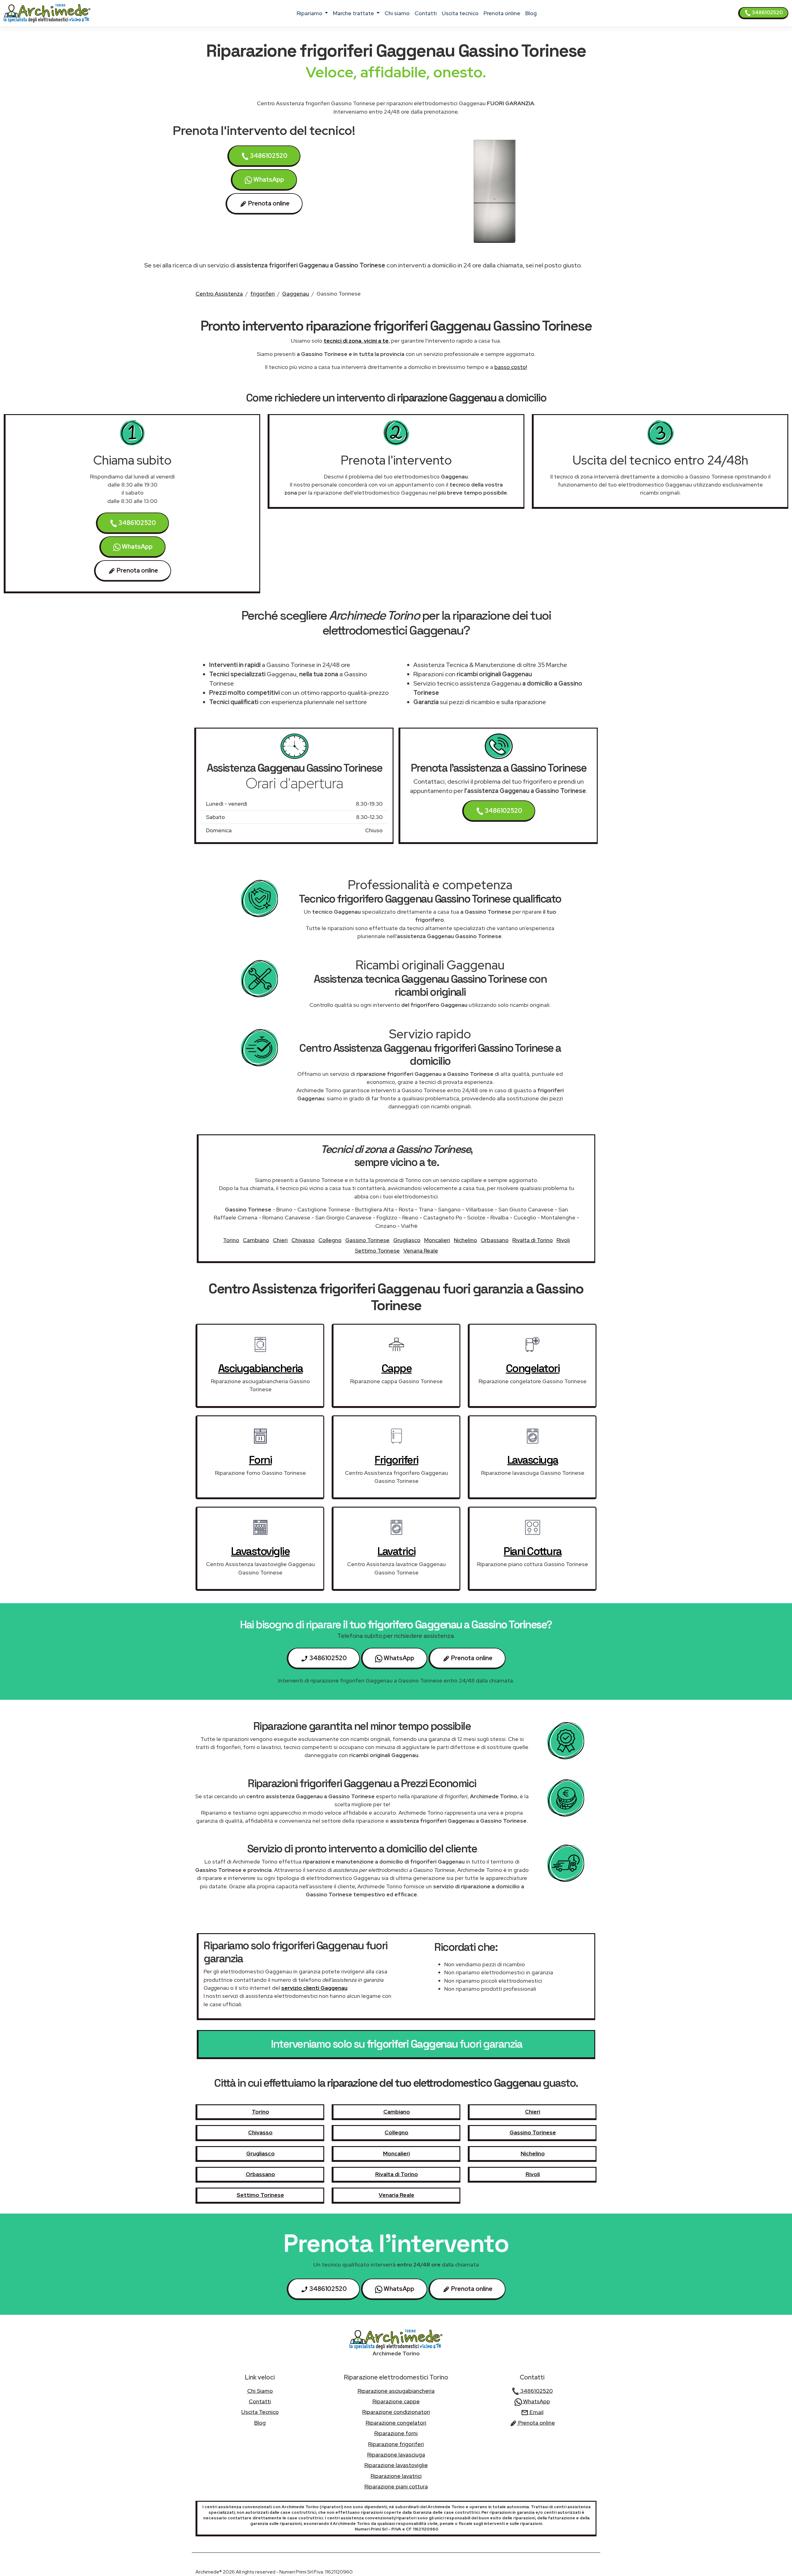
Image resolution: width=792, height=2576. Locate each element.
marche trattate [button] (354, 13)
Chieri (280, 1240)
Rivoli (563, 1240)
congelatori (533, 1368)
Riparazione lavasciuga (396, 2455)
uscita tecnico (460, 13)
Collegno (330, 1240)
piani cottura (533, 1551)
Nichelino (465, 1240)
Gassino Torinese (367, 1240)
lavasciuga (533, 1460)
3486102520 (767, 13)
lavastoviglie (260, 1551)
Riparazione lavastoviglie (396, 2465)
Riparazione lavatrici (396, 2476)
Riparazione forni (396, 2433)
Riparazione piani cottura (396, 2486)
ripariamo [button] (310, 13)
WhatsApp (268, 180)
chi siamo (397, 13)
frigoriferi (263, 294)
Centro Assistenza (219, 294)
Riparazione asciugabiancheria (396, 2391)
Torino (231, 1240)
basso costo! (511, 367)
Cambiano (256, 1240)
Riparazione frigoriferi (396, 2444)
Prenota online (502, 13)
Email (536, 2412)
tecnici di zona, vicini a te (356, 341)
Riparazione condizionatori (396, 2412)
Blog (531, 13)
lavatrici (396, 1551)
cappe (397, 1368)
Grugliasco (407, 1240)
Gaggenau (296, 294)
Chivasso (303, 1240)
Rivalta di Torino (533, 1240)
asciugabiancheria (260, 1368)
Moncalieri (437, 1240)
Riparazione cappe (396, 2401)
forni (260, 1460)
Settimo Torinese (377, 1251)
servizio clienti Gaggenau (314, 1988)
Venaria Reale (421, 1251)
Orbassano (495, 1240)
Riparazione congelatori (396, 2423)
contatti (426, 13)
